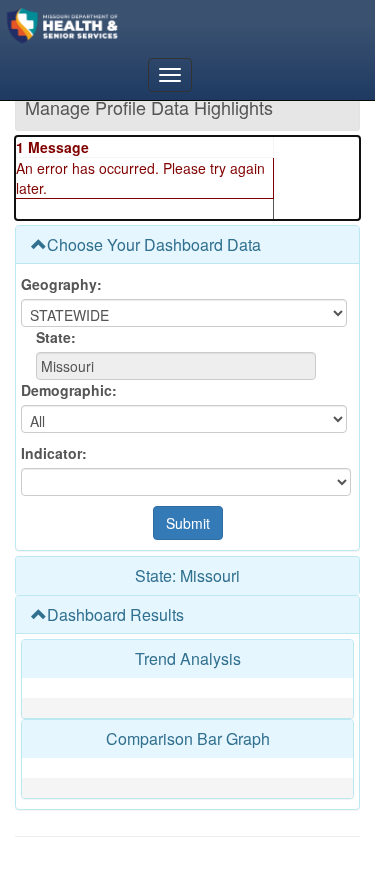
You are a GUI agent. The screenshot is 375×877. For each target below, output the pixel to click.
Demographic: (69, 390)
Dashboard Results (115, 614)
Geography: (61, 284)
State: (56, 337)
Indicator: (54, 453)
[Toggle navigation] (170, 75)
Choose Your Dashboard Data (154, 244)
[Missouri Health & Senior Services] (103, 25)
